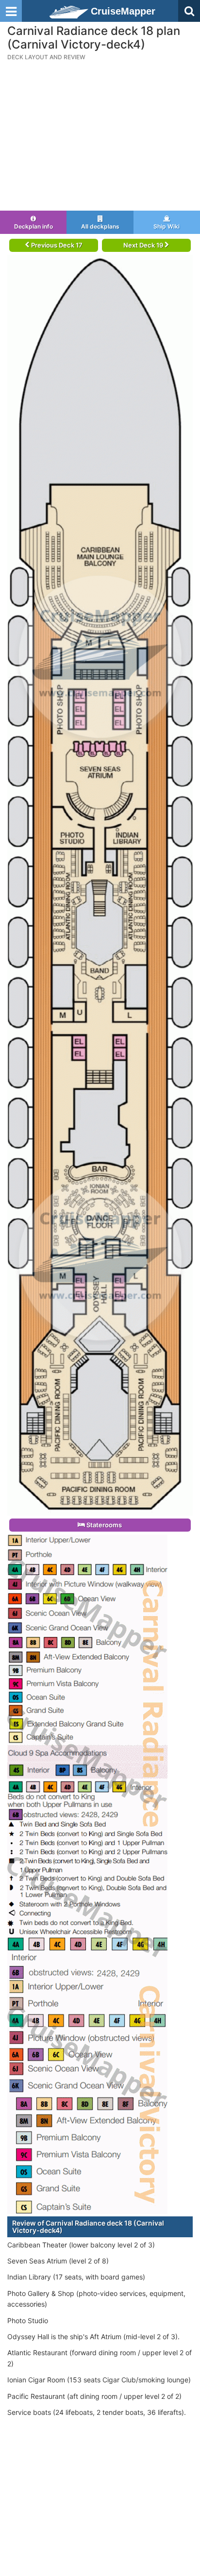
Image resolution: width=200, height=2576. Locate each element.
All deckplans (100, 226)
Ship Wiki (167, 226)
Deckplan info (33, 226)
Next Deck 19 (144, 245)
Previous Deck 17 (56, 245)
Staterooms (103, 1525)
